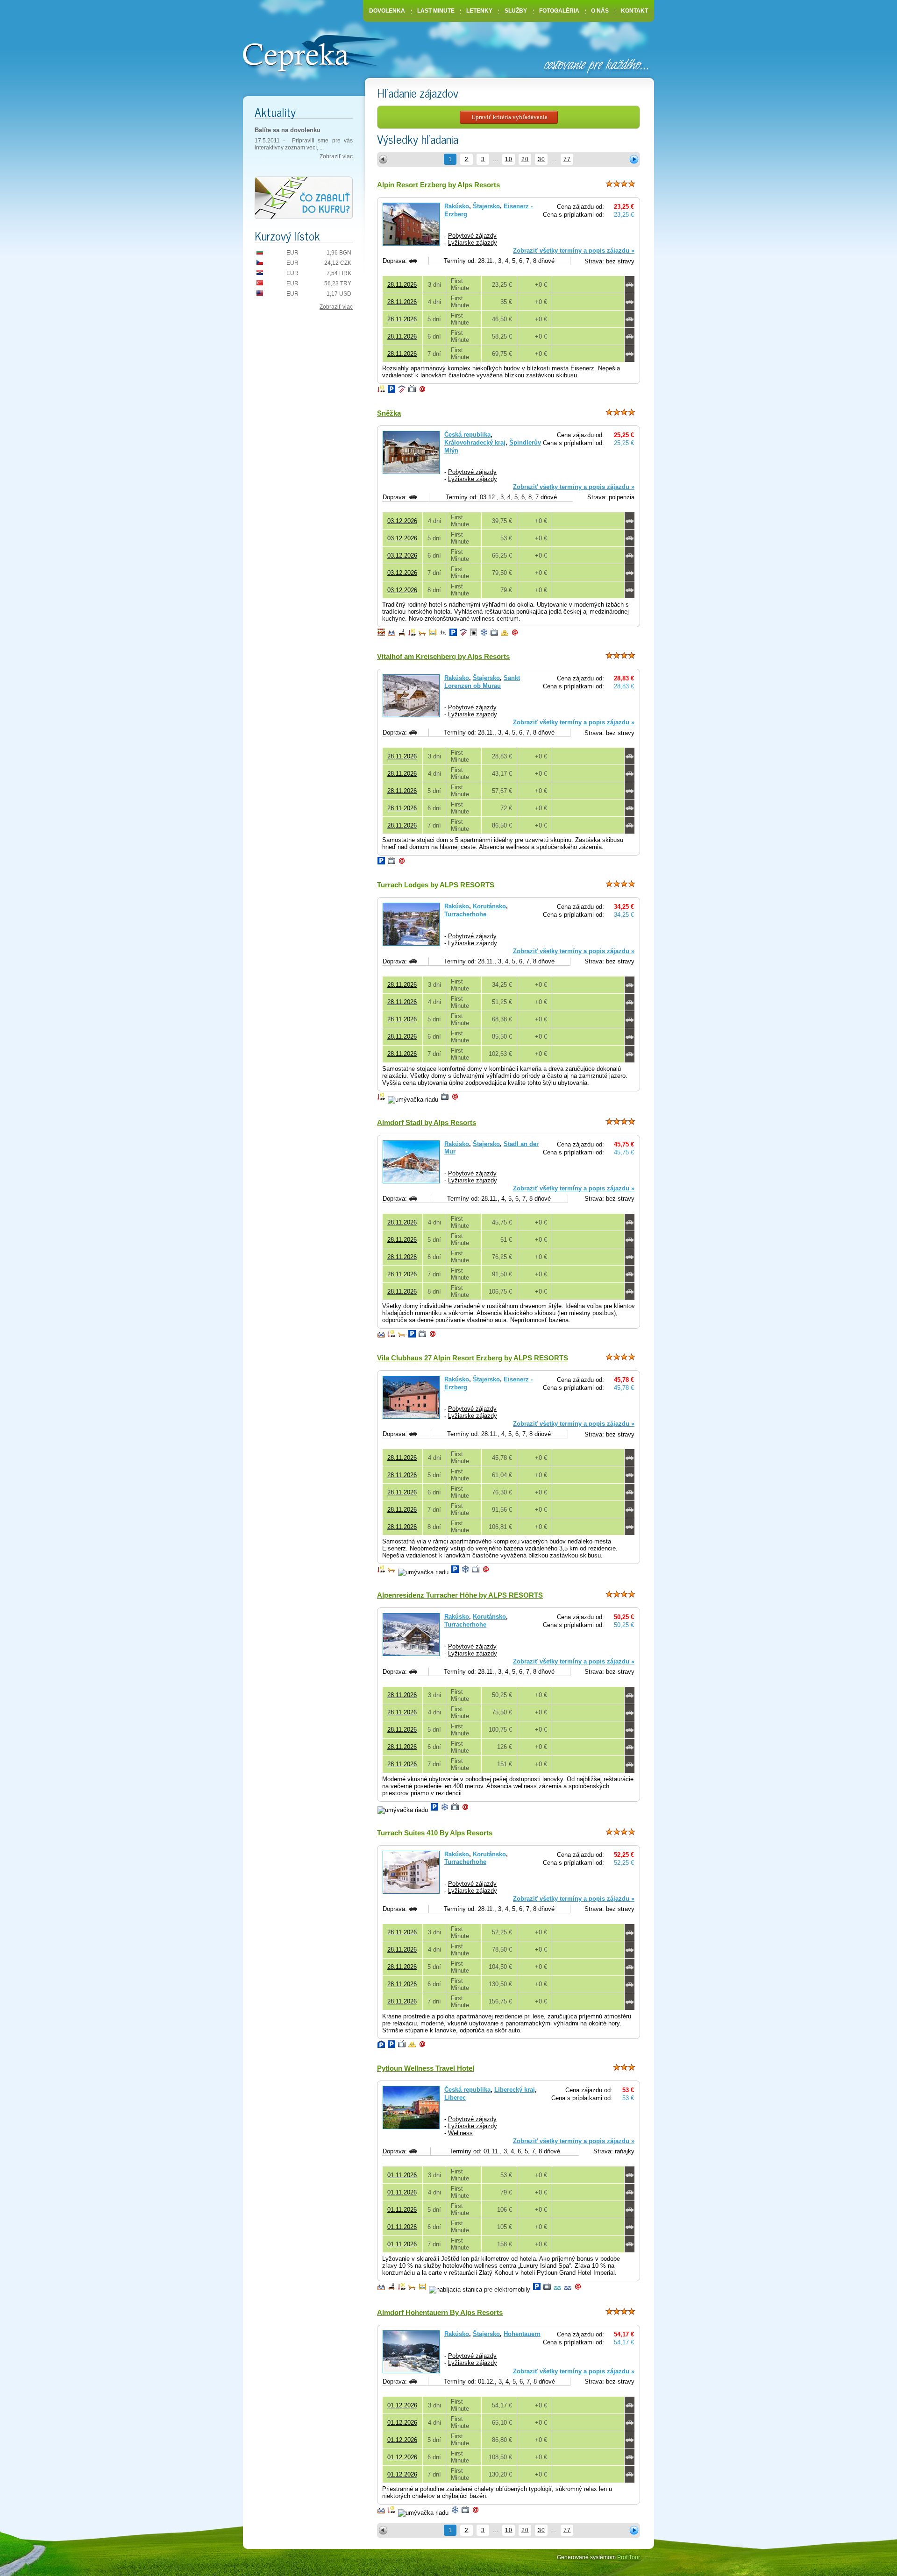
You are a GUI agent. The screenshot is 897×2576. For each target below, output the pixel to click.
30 (541, 159)
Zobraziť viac (336, 156)
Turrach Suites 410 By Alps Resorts (435, 1833)
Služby (516, 11)
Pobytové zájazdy (472, 236)
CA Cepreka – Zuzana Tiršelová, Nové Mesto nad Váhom (314, 52)
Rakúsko (457, 206)
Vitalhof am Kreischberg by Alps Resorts (443, 656)
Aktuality (275, 112)
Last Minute (436, 11)
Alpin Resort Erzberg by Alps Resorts (438, 185)
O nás (600, 11)
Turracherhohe (465, 914)
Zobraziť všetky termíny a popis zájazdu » (574, 251)
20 (525, 159)
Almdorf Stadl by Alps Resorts (427, 1122)
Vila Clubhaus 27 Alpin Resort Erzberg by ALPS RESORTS (473, 1358)
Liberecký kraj (515, 2090)
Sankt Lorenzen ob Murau (482, 682)
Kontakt (634, 11)
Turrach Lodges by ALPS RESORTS (436, 885)
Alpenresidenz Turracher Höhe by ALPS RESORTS (460, 1595)
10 (509, 159)
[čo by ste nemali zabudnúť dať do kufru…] (304, 198)
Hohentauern (522, 2334)
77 (567, 159)
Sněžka (389, 413)
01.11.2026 (402, 2175)
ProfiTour (629, 2557)
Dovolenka (387, 11)
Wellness (460, 2133)
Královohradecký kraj (475, 442)
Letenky (479, 11)
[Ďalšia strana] (634, 159)
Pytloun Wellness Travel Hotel (426, 2068)
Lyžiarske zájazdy (473, 243)
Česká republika (467, 435)
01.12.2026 (402, 2405)
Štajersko (486, 206)
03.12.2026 (402, 521)
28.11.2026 (402, 285)
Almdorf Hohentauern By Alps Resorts (440, 2312)
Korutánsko (489, 906)
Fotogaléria (559, 11)
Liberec (455, 2098)
